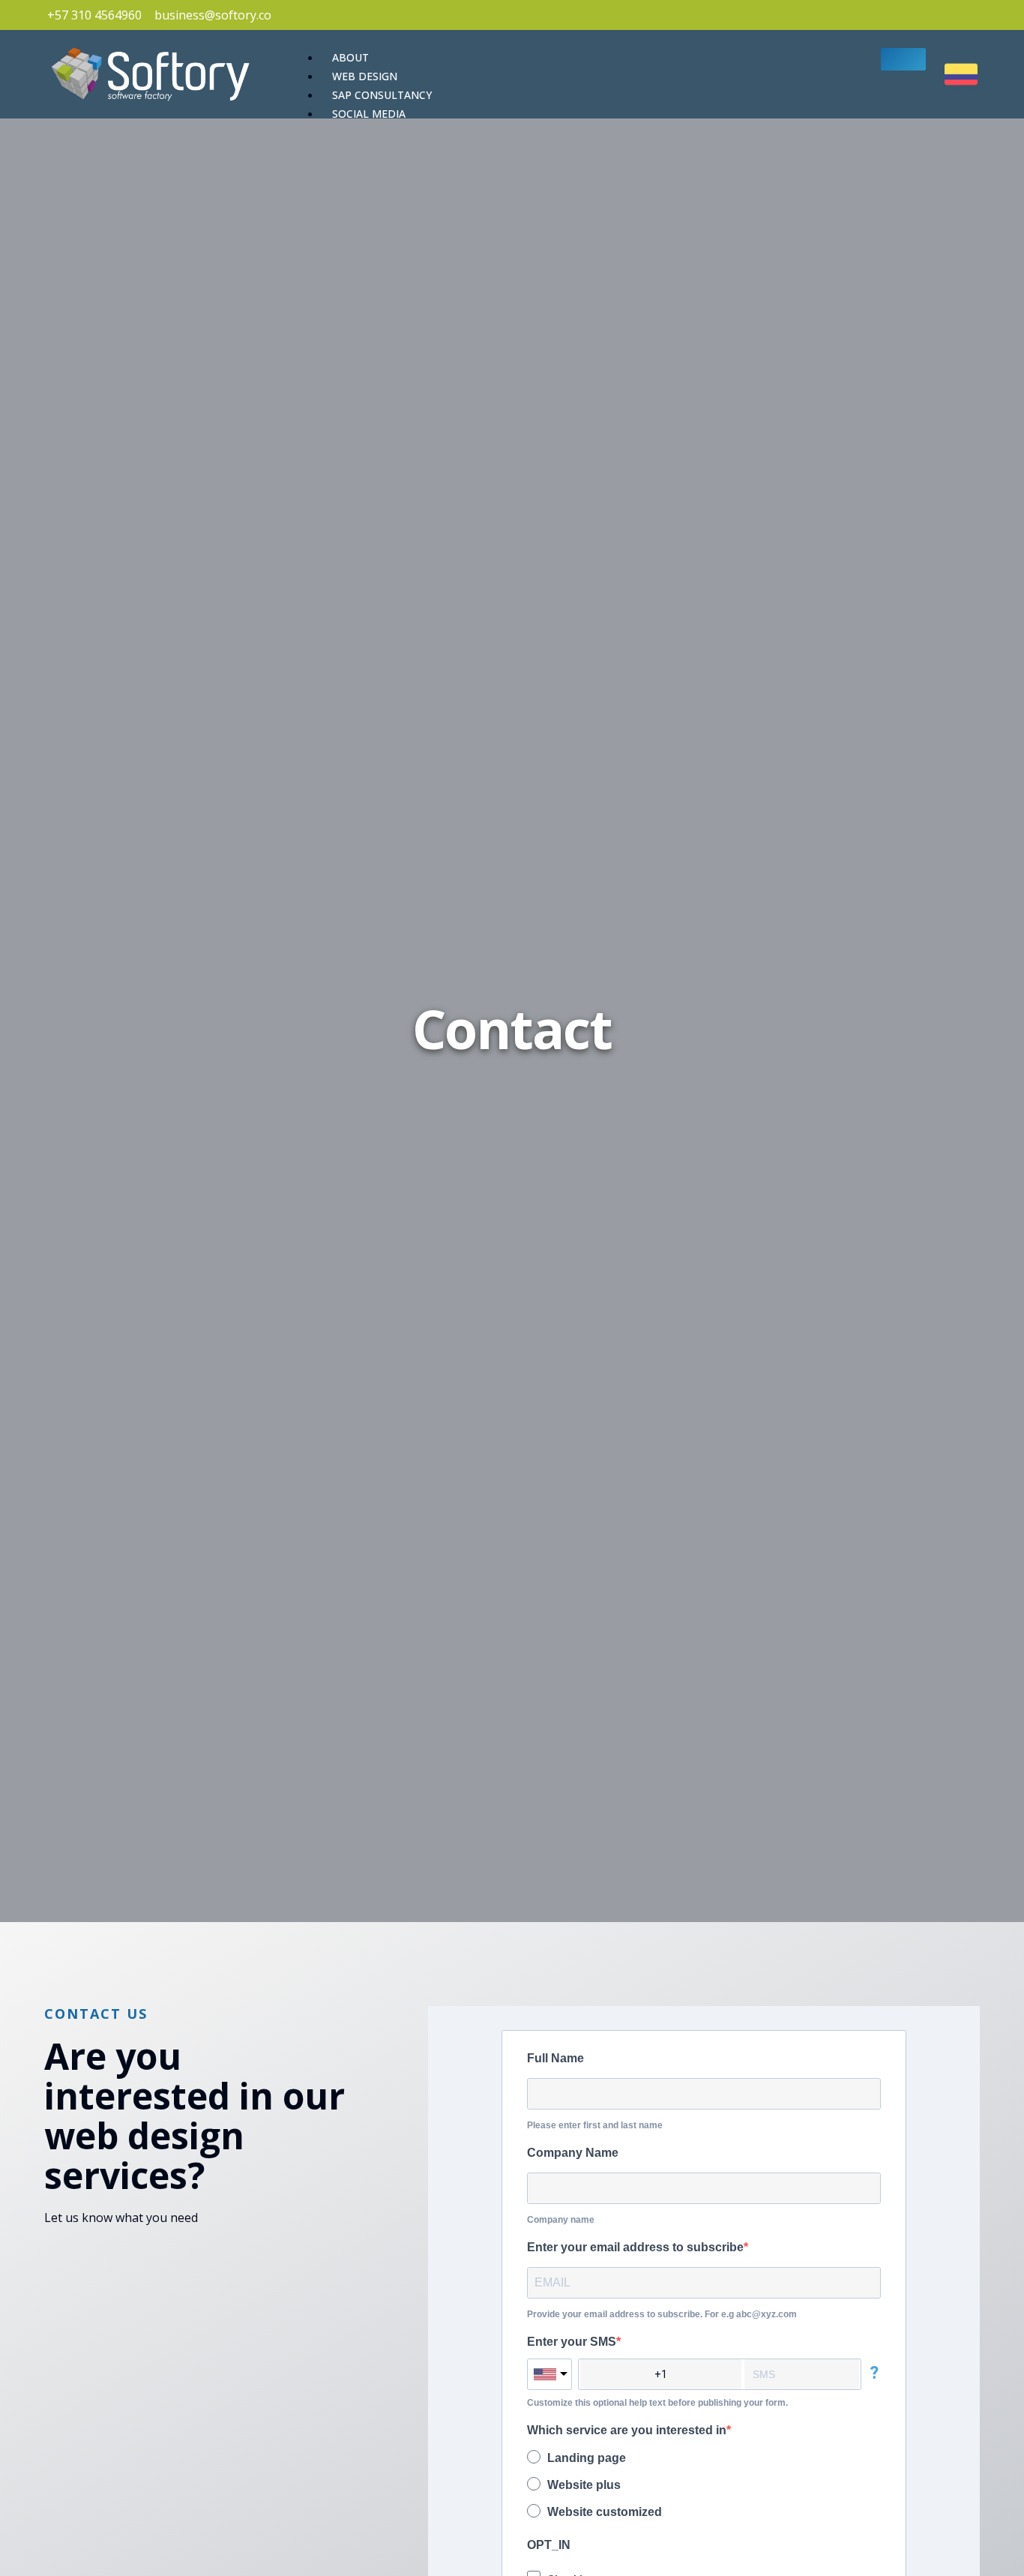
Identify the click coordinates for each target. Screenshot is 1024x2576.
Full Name (555, 2058)
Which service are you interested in (627, 2430)
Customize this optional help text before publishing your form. (657, 2403)
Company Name (573, 2153)
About (350, 57)
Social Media (369, 114)
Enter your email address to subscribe (635, 2247)
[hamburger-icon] (903, 59)
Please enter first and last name (595, 2125)
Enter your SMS (572, 2342)
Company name (561, 2220)
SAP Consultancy (382, 95)
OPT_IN (549, 2545)
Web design (365, 76)
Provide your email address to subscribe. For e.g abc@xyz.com (662, 2314)
